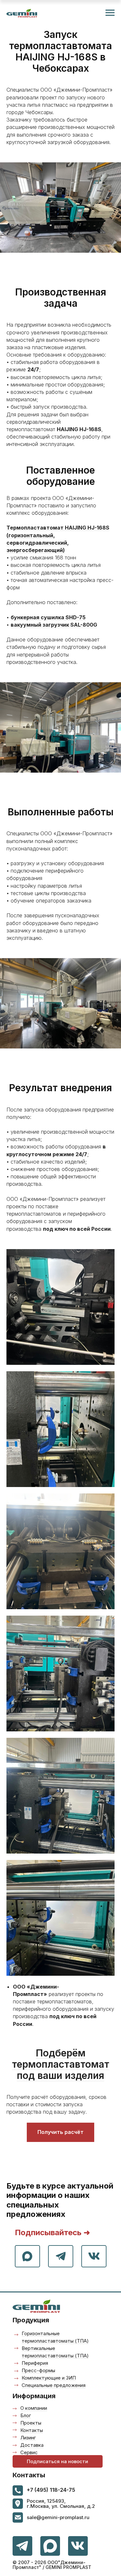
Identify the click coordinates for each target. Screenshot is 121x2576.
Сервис (29, 2452)
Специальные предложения (54, 2385)
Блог (26, 2415)
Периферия (35, 2363)
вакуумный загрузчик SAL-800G (54, 625)
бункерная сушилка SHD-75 (48, 617)
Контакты (32, 2430)
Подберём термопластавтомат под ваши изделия (61, 2064)
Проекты (31, 2423)
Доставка (32, 2445)
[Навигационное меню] (110, 13)
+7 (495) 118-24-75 (51, 2490)
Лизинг (28, 2438)
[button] (58, 2461)
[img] (78, 2546)
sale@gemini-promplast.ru (58, 2517)
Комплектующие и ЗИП (49, 2378)
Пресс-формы (38, 2370)
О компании (34, 2408)
